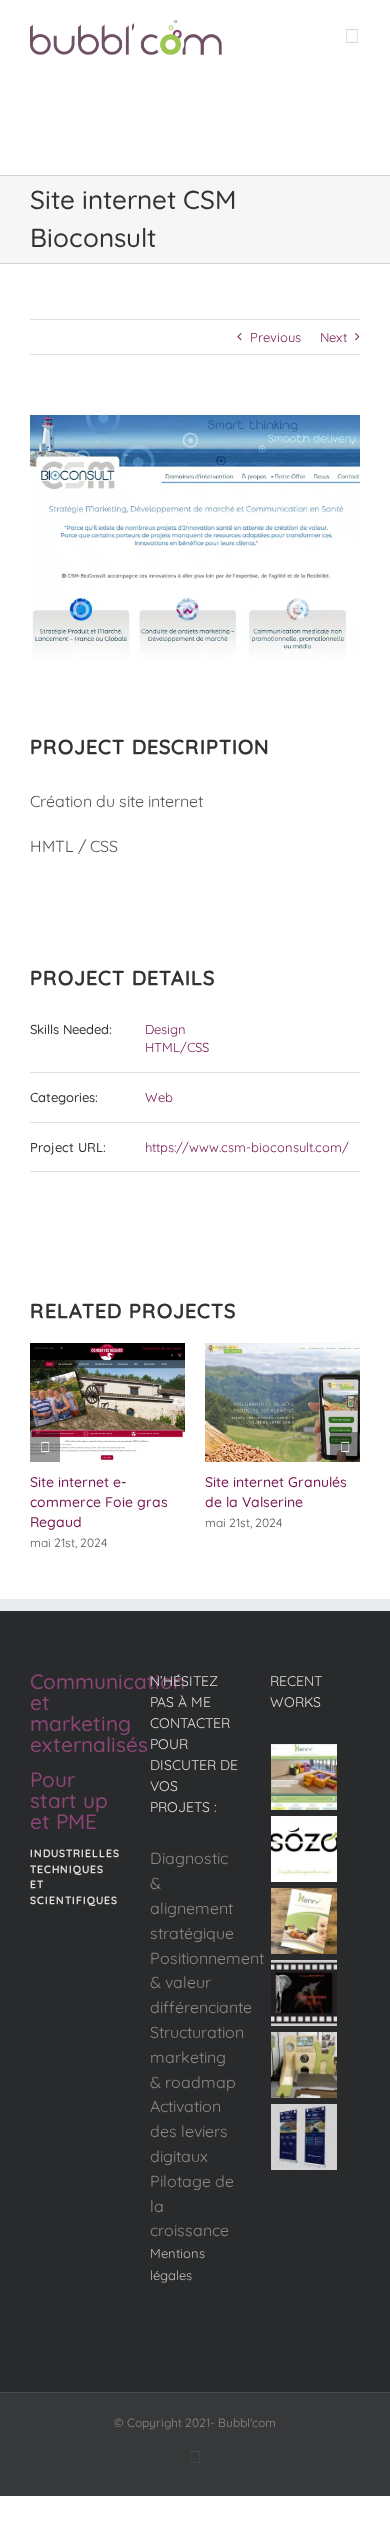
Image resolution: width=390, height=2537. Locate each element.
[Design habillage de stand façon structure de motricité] (304, 2065)
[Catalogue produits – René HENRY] (304, 1921)
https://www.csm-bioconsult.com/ (247, 1147)
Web (159, 1097)
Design (165, 1029)
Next (333, 337)
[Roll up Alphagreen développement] (304, 2137)
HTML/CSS (177, 1047)
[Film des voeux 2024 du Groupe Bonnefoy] (304, 1993)
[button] (45, 1447)
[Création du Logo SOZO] (304, 1849)
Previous (275, 337)
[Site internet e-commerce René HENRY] (304, 1777)
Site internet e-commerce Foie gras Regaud (99, 1502)
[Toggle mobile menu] (352, 35)
